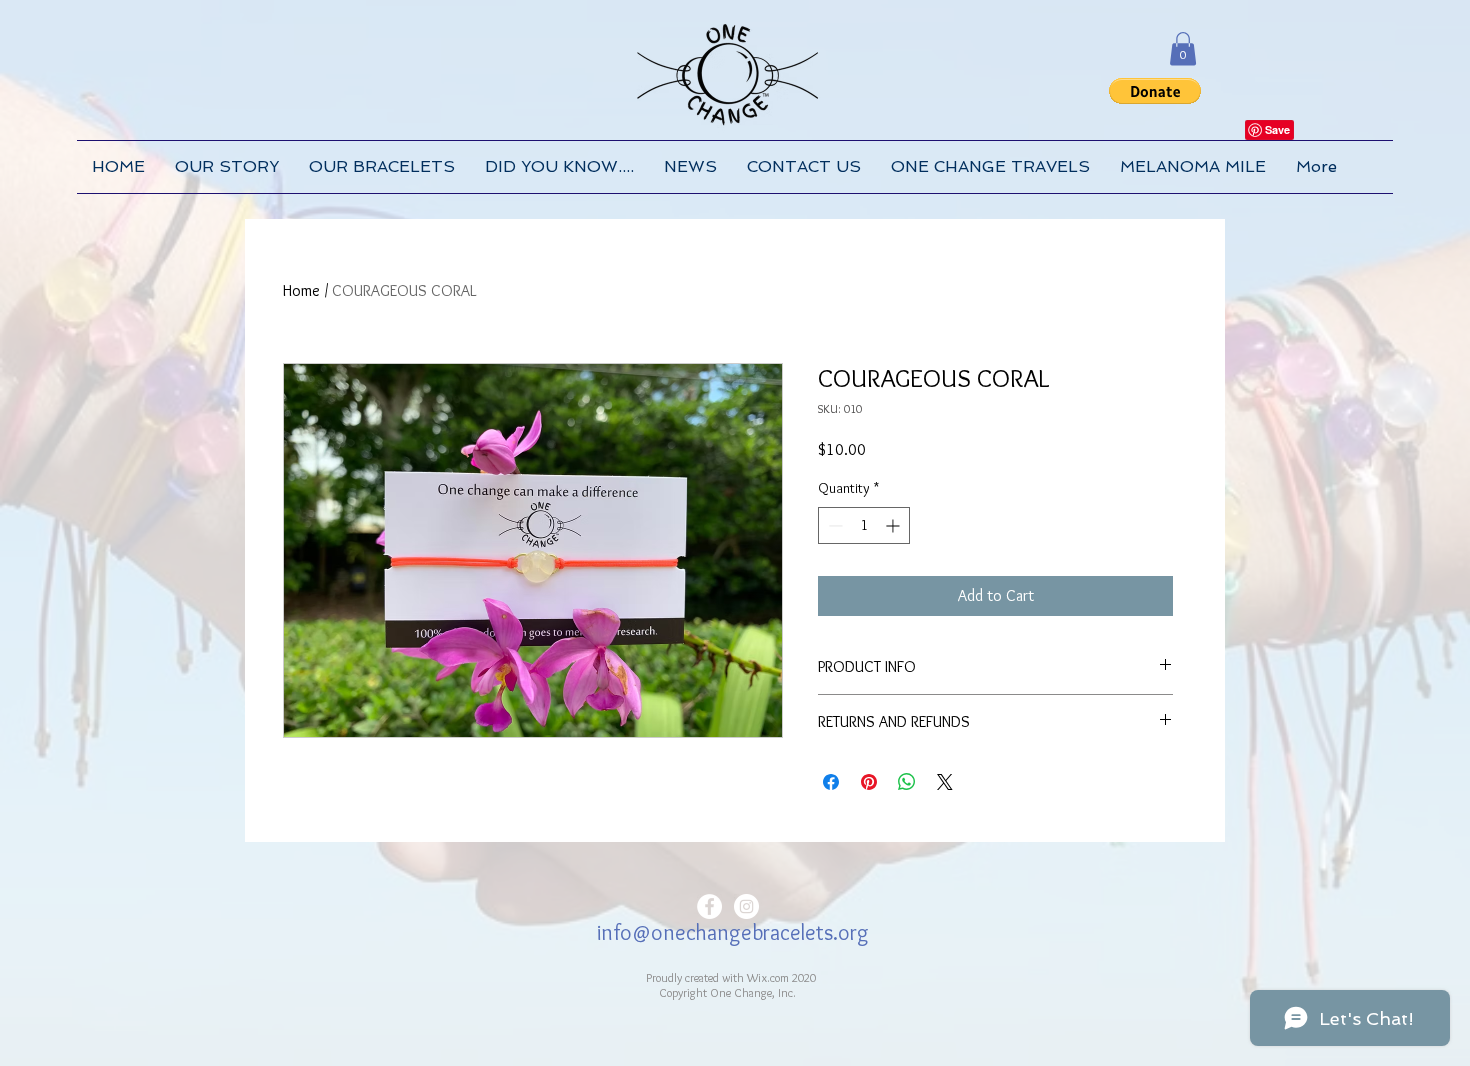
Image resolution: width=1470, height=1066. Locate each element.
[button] (1183, 48)
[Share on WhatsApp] (907, 782)
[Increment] (894, 525)
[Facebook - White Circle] (709, 906)
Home (301, 290)
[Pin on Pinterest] (869, 782)
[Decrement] (833, 525)
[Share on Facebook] (831, 782)
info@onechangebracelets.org (733, 932)
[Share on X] (945, 782)
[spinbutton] (864, 525)
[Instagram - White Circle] (746, 906)
